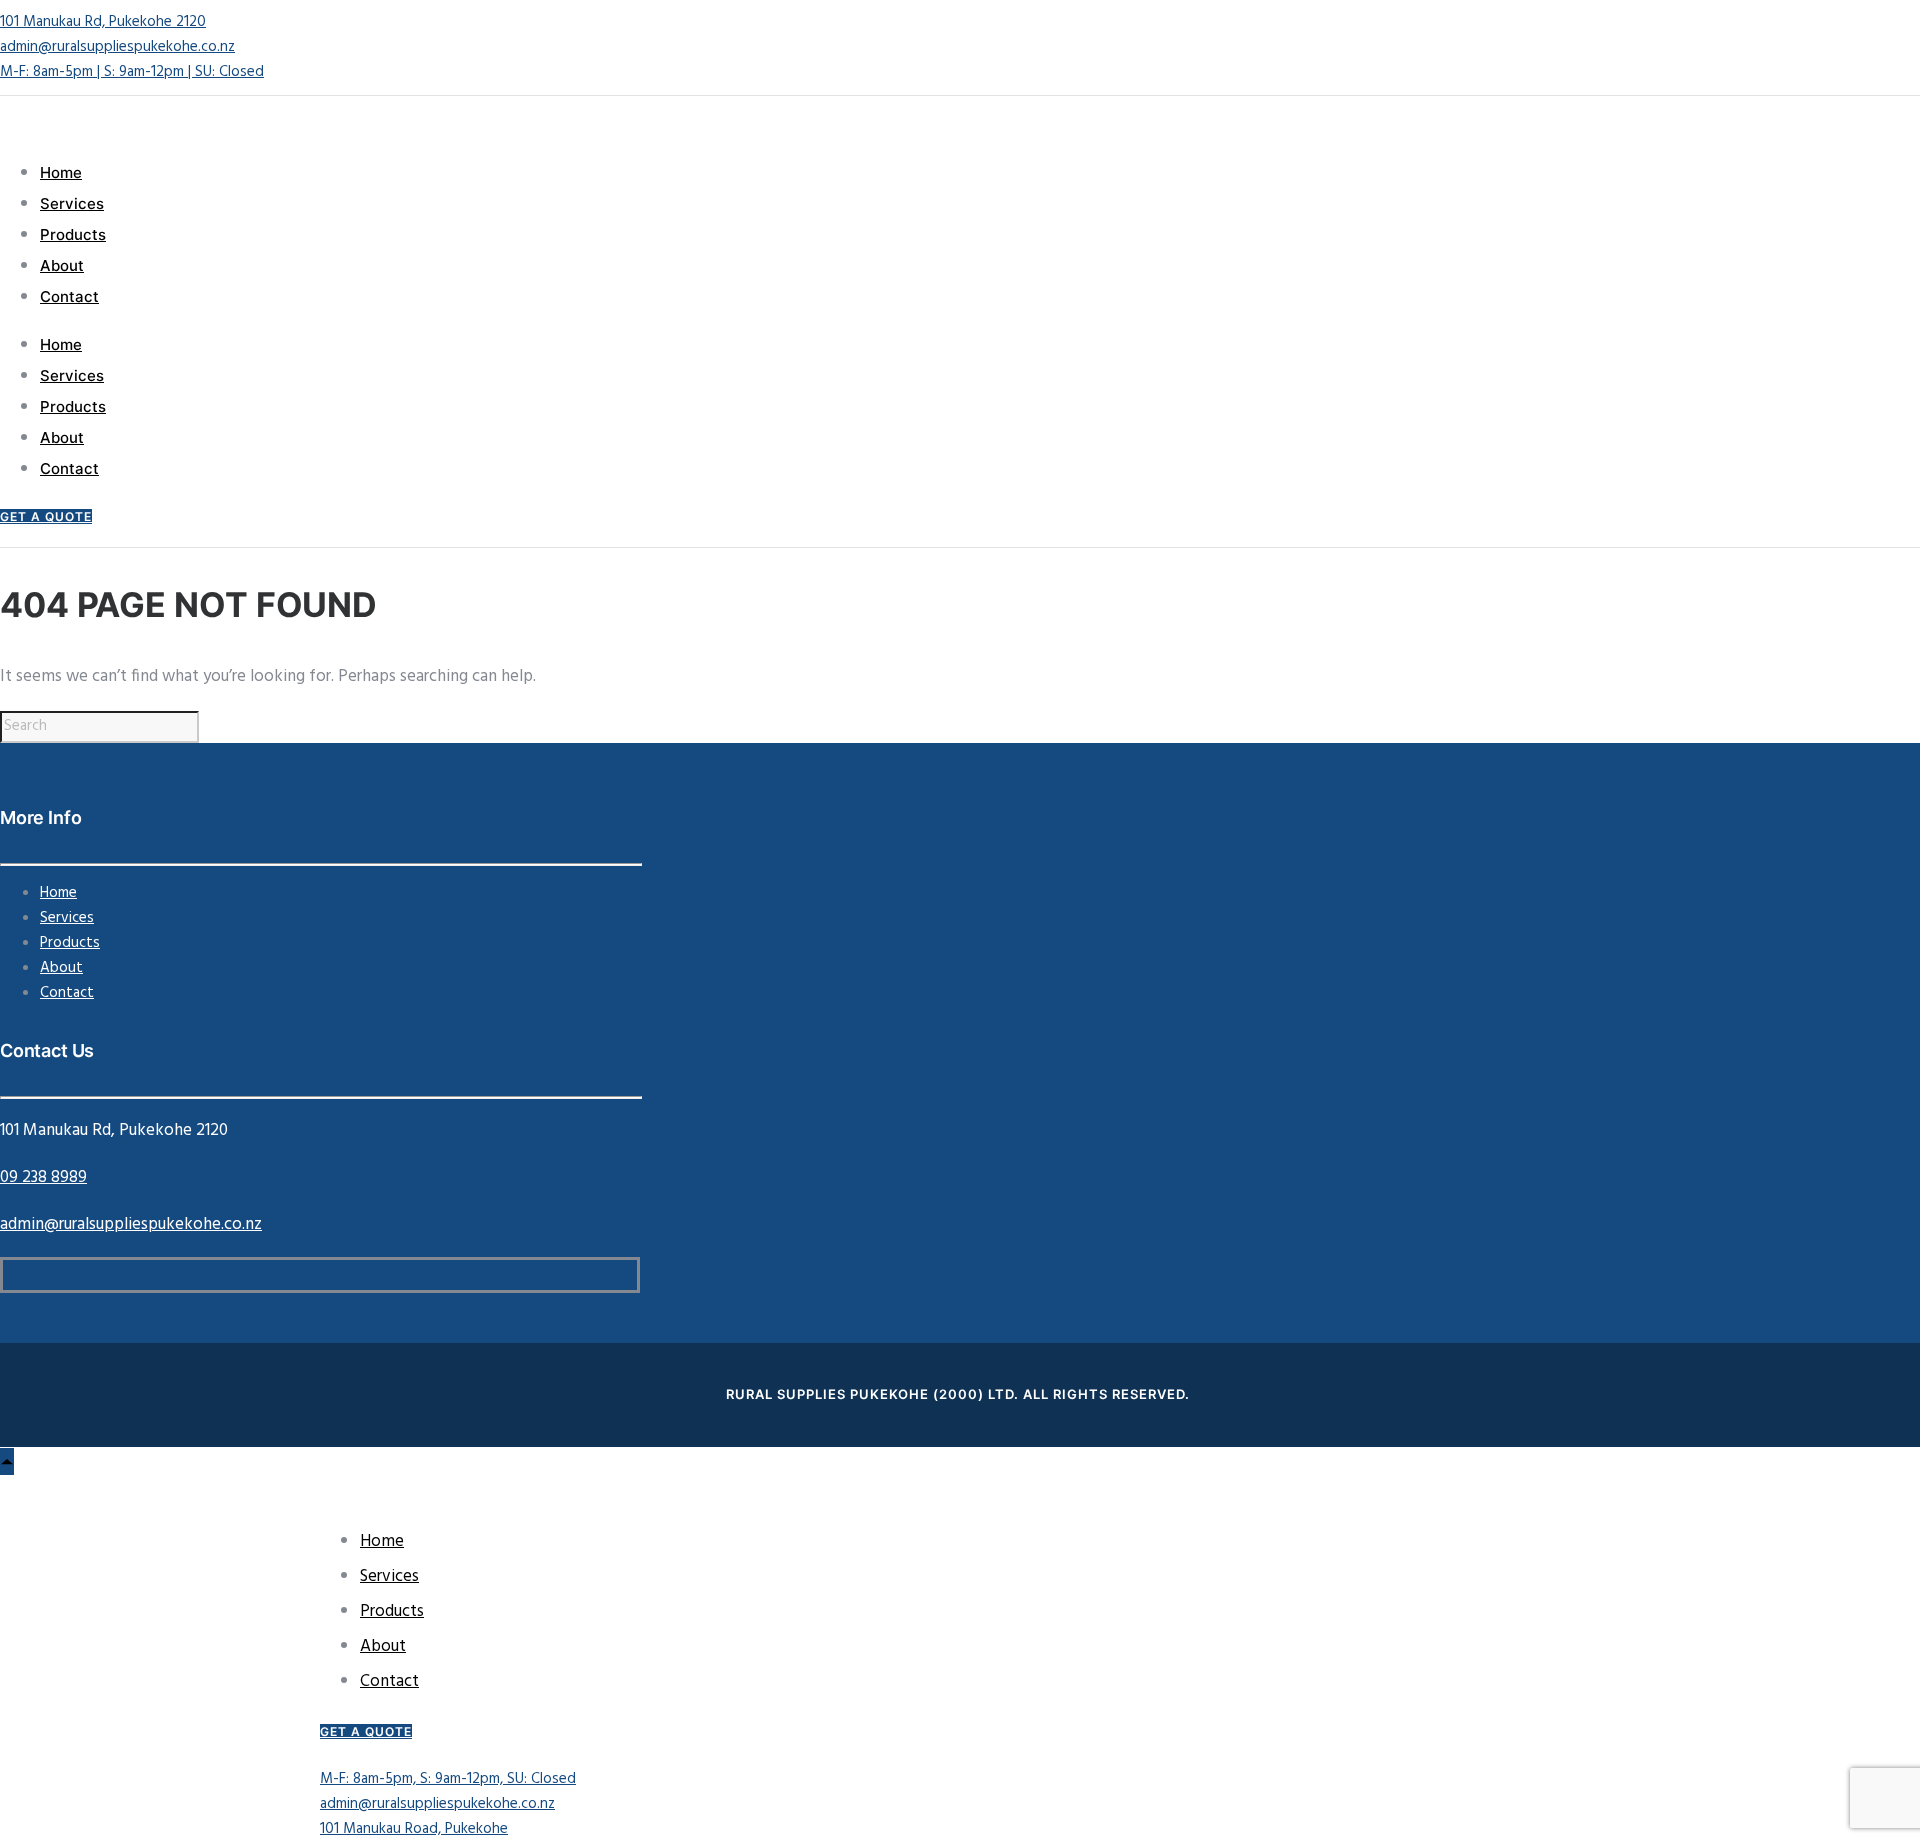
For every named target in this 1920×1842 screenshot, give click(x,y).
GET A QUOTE (46, 516)
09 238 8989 (43, 1177)
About (62, 265)
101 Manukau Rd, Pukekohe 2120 (103, 22)
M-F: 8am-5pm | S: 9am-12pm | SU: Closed (132, 72)
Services (72, 203)
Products (73, 234)
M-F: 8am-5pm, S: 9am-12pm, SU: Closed (448, 1779)
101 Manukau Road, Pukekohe (414, 1829)
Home (61, 172)
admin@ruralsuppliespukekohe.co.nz (117, 47)
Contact (69, 296)
